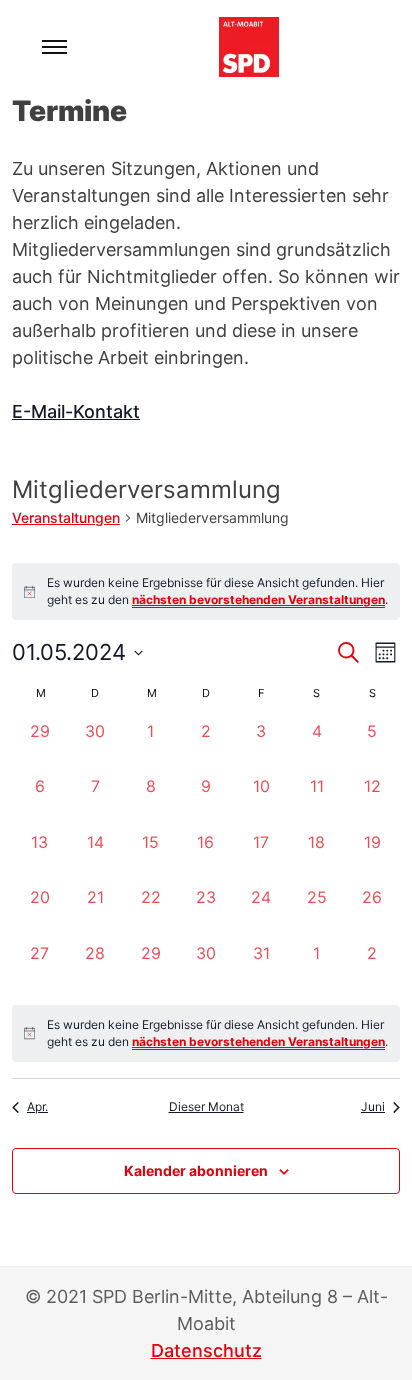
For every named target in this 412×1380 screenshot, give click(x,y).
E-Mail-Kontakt (76, 411)
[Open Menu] (54, 47)
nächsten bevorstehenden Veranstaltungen (258, 599)
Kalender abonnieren (196, 1171)
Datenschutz (206, 1350)
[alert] (206, 1033)
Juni (373, 1106)
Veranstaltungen (66, 517)
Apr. (37, 1106)
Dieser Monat (206, 1106)
